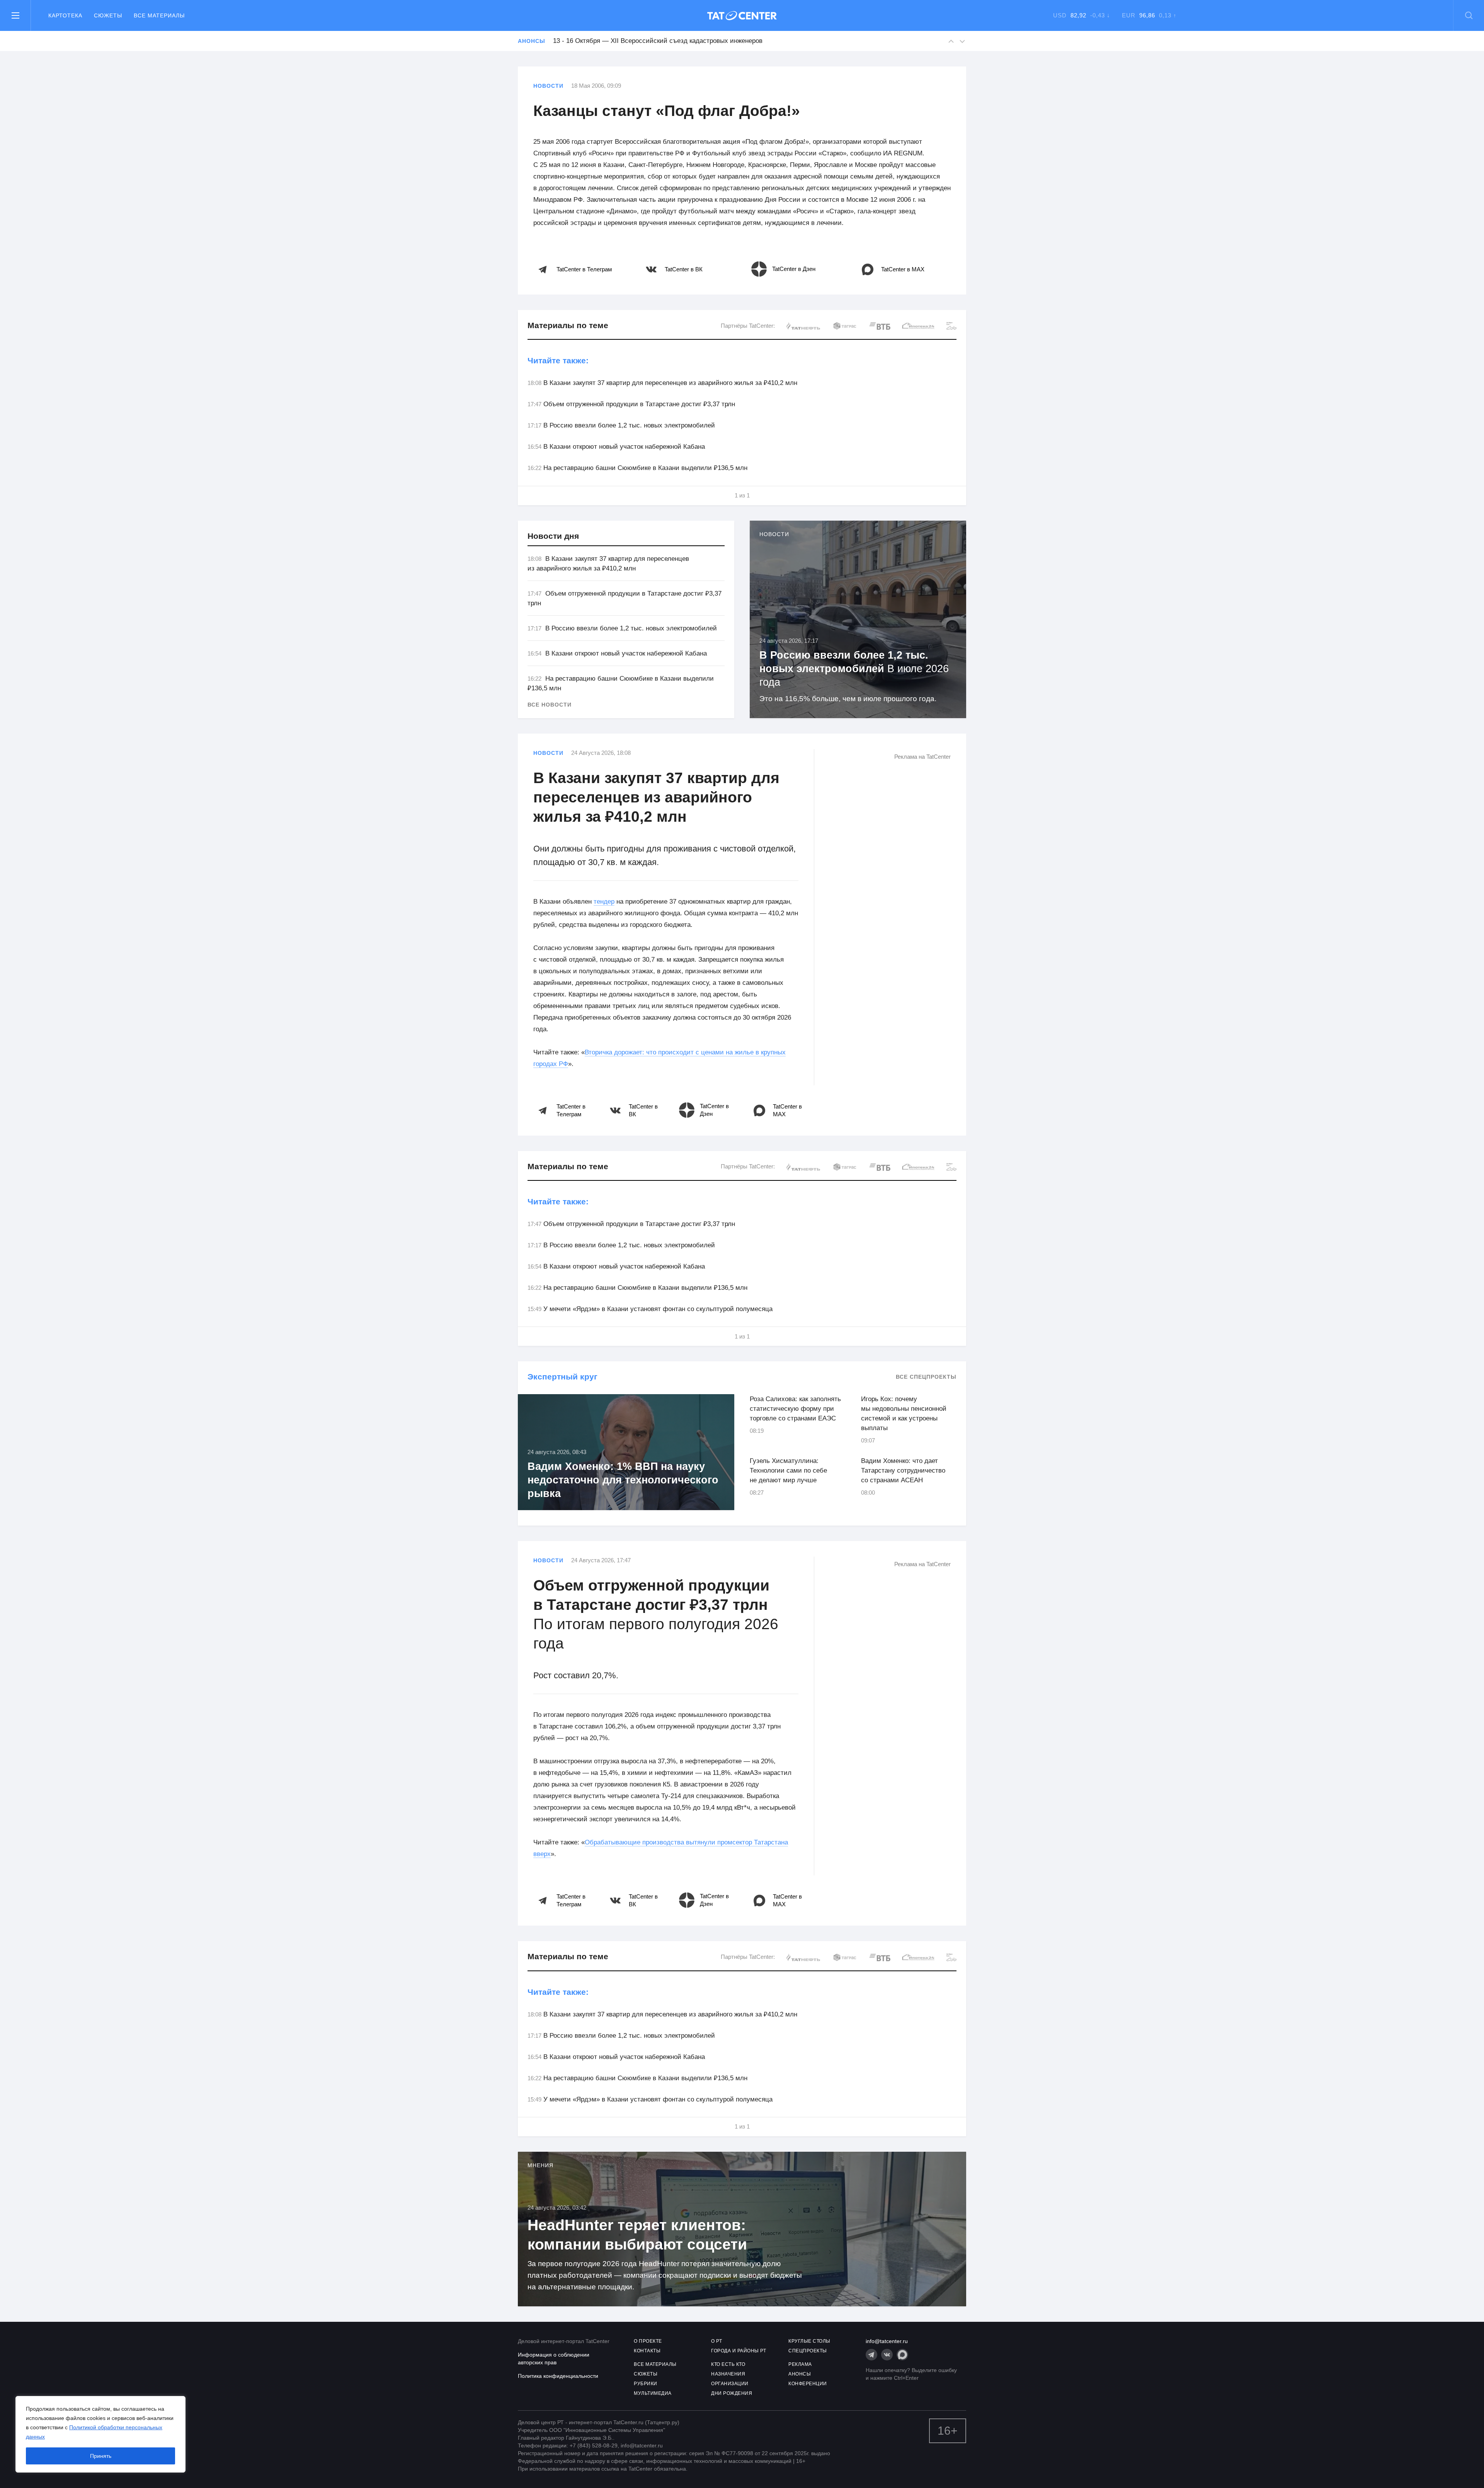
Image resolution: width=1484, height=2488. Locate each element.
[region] (100, 2434)
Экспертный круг (562, 1377)
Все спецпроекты (926, 1377)
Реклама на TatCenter (922, 757)
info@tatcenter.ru (887, 2341)
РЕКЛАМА (800, 2364)
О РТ (716, 2341)
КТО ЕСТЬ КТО (728, 2364)
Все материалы (159, 15)
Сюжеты (108, 15)
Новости (548, 86)
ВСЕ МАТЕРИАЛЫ (655, 2364)
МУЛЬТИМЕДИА (653, 2393)
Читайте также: (558, 360)
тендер (604, 902)
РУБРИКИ (646, 2384)
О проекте (648, 2341)
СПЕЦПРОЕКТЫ (808, 2351)
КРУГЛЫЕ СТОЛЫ (809, 2341)
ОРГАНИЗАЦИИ (730, 2384)
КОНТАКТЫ (647, 2351)
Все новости (550, 705)
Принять (101, 2456)
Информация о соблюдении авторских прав (554, 2359)
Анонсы (531, 41)
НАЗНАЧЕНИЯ (728, 2374)
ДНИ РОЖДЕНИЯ (732, 2393)
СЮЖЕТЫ (646, 2374)
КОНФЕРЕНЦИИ (808, 2384)
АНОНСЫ (800, 2374)
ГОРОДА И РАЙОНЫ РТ (739, 2351)
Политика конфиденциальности (558, 2376)
